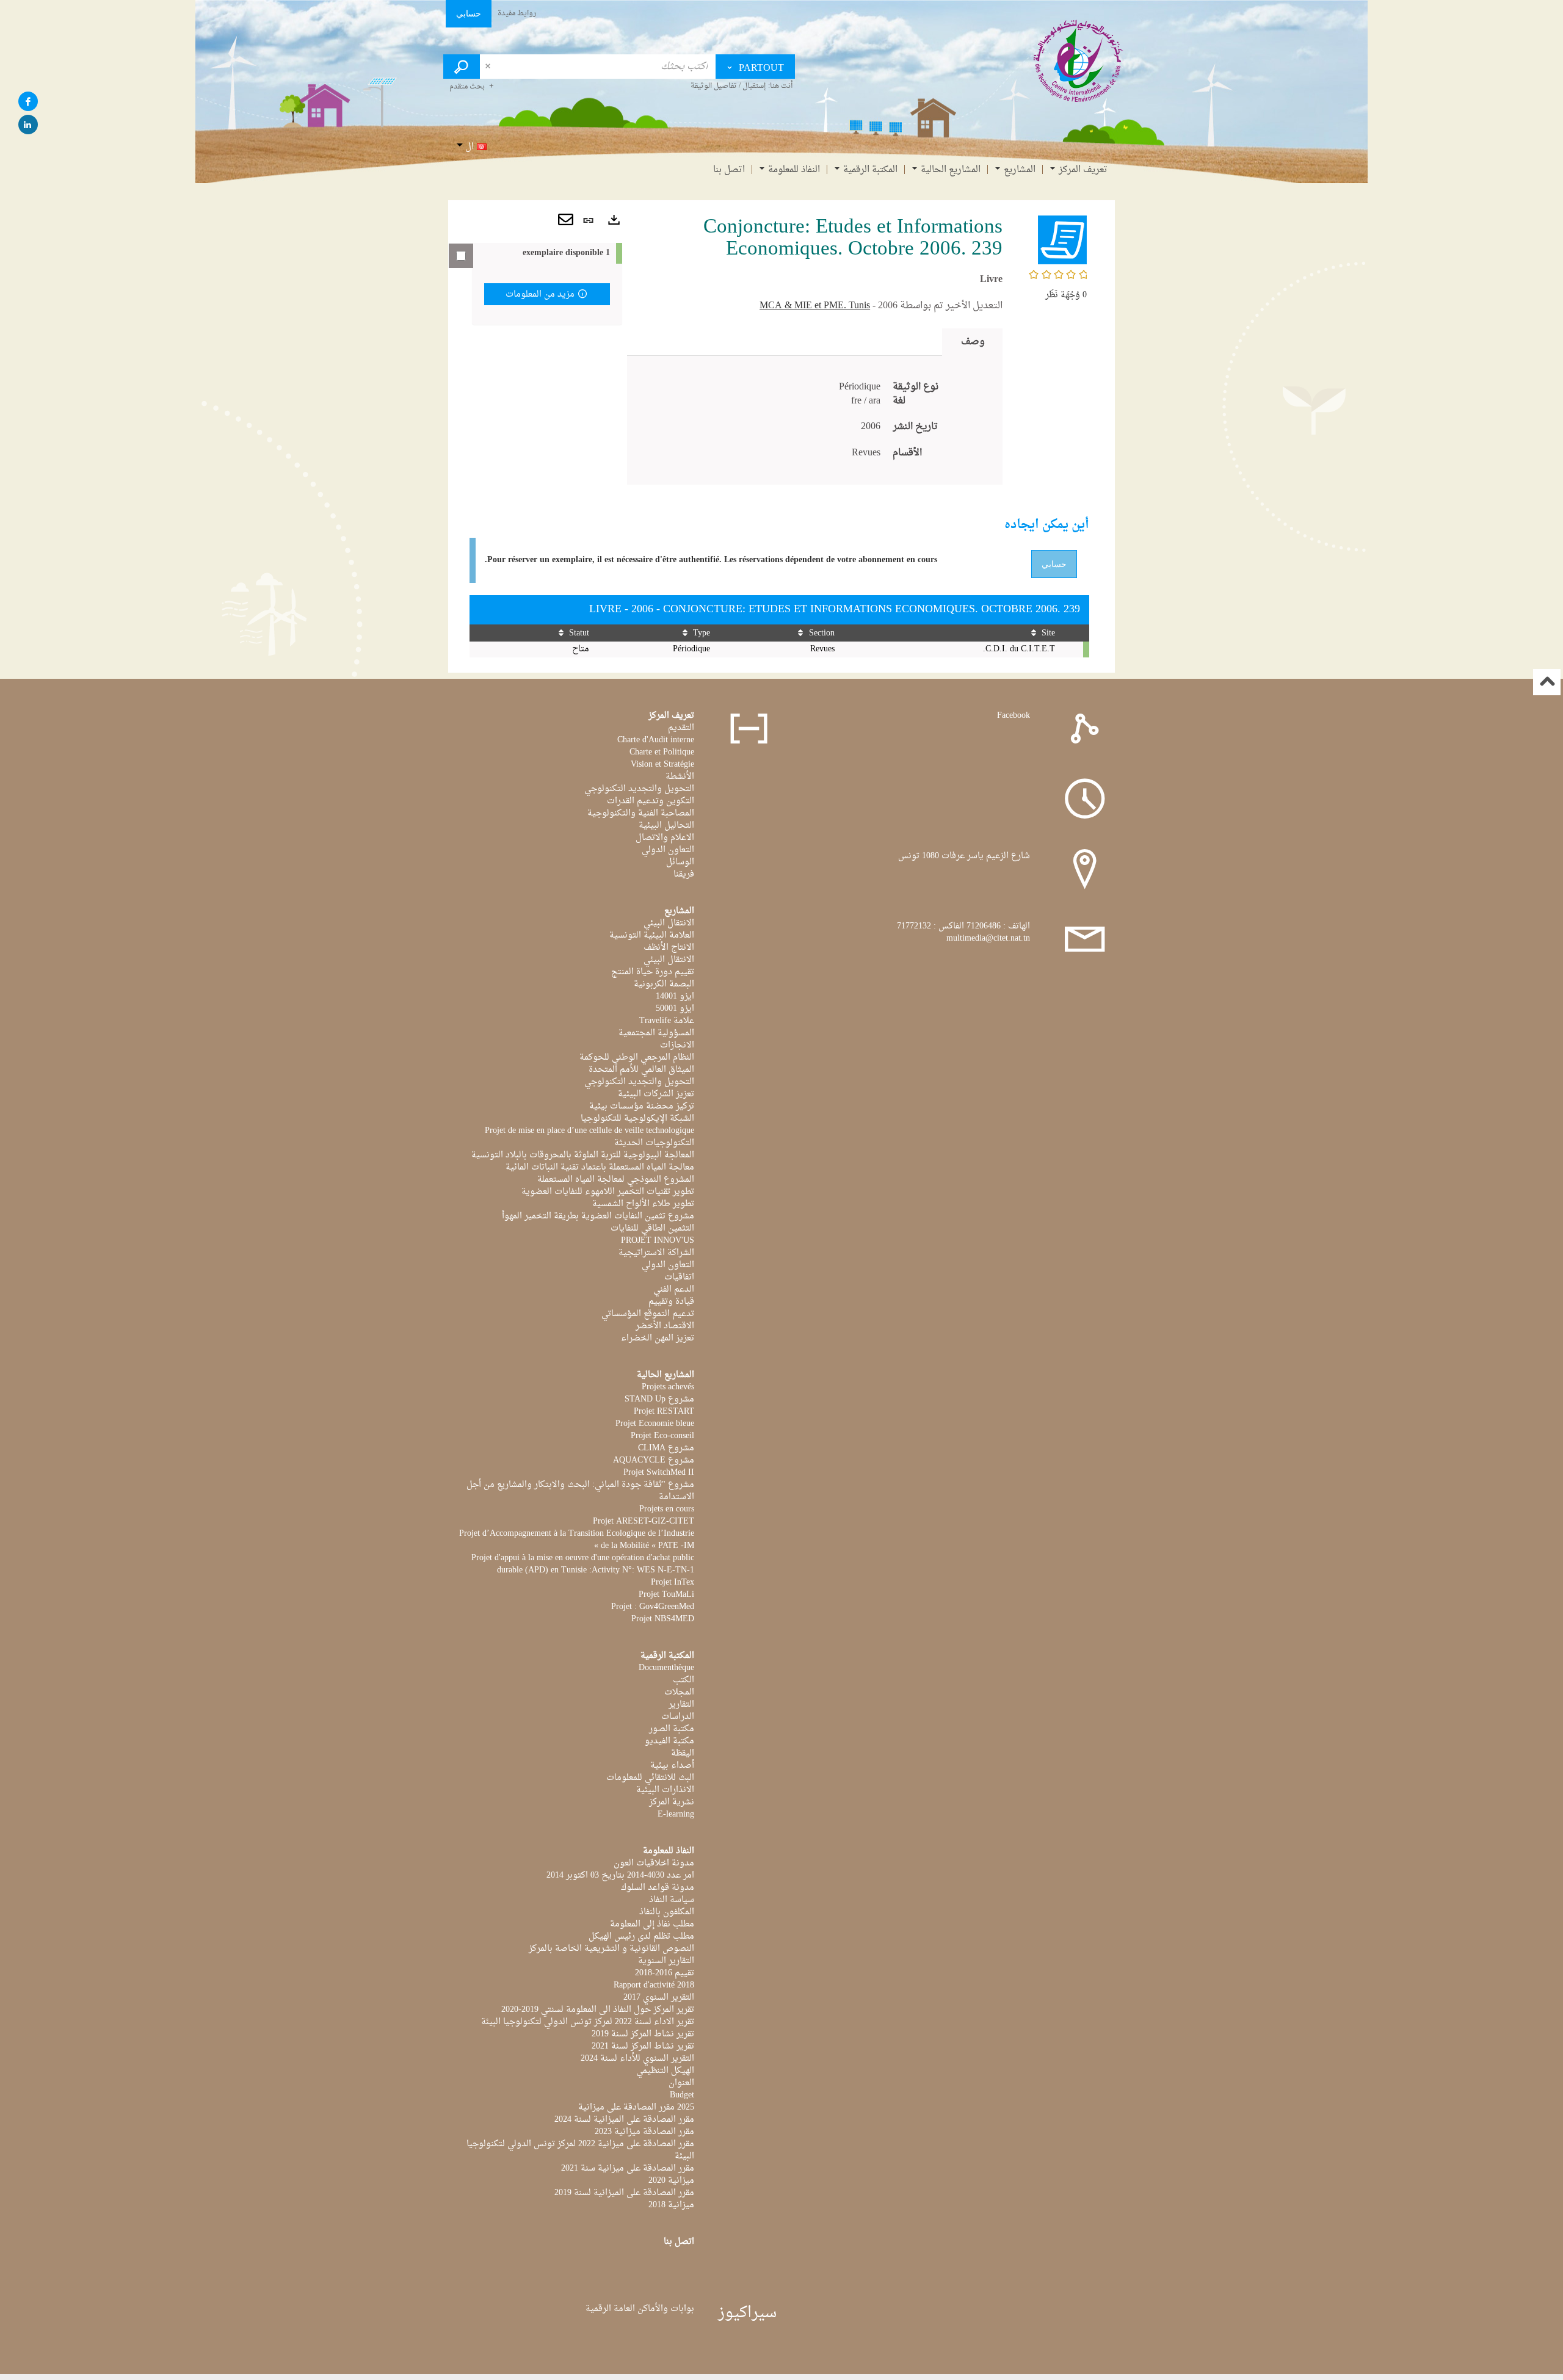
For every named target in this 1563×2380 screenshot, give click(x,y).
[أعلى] (1547, 682)
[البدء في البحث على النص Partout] (462, 67)
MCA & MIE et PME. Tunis (815, 306)
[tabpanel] (815, 420)
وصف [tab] (973, 342)
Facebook (1014, 716)
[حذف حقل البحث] (488, 67)
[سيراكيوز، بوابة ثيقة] (1079, 60)
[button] (1062, 241)
